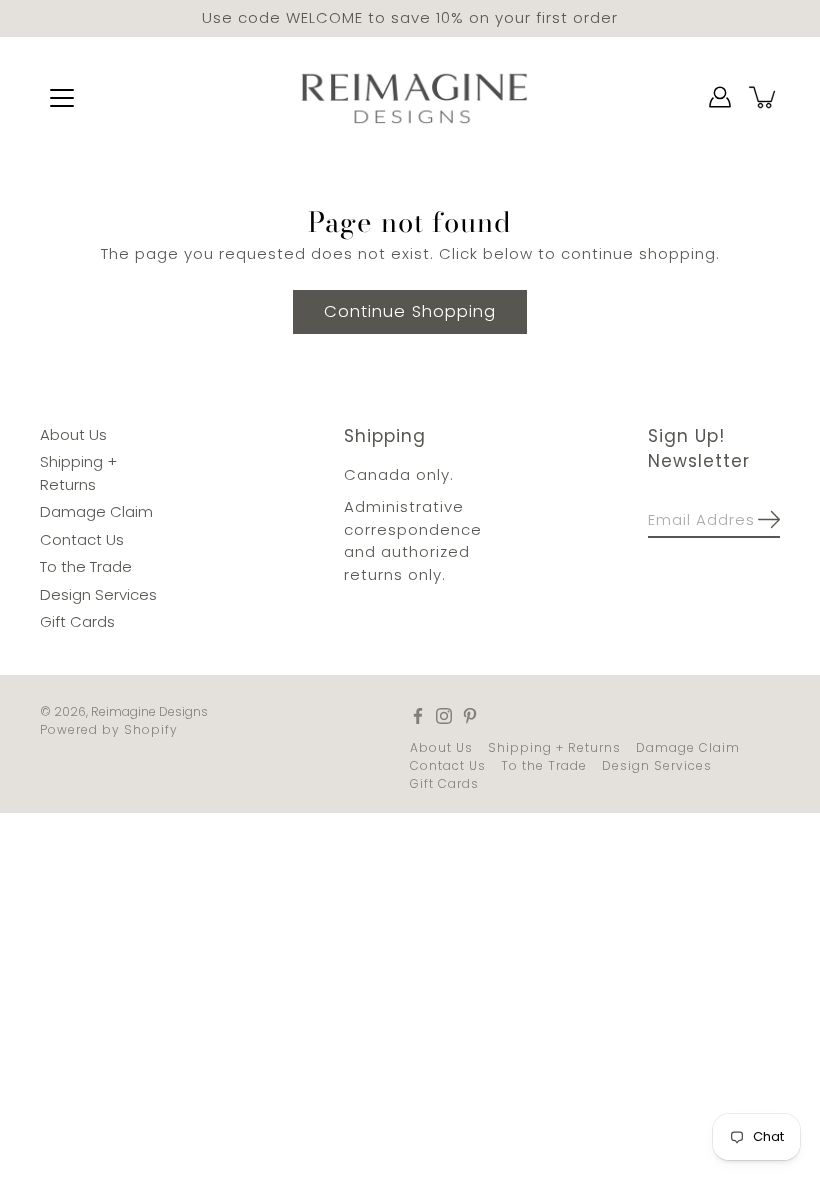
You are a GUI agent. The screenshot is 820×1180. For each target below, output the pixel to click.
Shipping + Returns (554, 746)
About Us (73, 433)
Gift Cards (77, 621)
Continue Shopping (410, 310)
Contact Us (82, 538)
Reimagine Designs (149, 710)
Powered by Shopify (109, 728)
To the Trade (86, 566)
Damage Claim (96, 511)
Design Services (98, 593)
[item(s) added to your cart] (764, 97)
